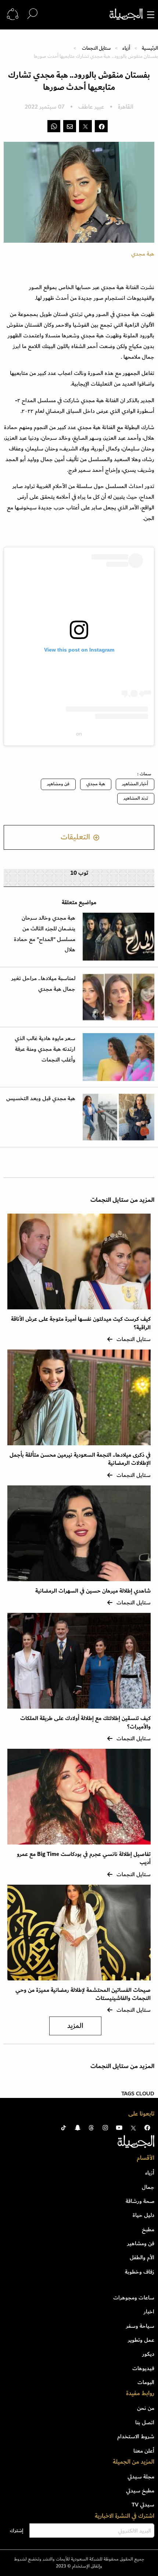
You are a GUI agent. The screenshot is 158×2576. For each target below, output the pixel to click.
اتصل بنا (145, 2422)
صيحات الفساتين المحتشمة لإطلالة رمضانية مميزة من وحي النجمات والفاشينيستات (83, 1994)
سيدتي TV (143, 2505)
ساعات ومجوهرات (134, 2298)
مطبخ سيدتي (140, 2491)
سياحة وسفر (140, 2326)
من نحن (146, 2408)
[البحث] (32, 14)
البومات (146, 2382)
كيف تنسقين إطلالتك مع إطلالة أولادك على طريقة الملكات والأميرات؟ (85, 1722)
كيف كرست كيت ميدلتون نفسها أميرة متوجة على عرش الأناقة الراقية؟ (81, 1323)
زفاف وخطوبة (140, 2272)
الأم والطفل (142, 2257)
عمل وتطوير (141, 2340)
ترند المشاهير (136, 798)
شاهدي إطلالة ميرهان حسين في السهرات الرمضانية (93, 1591)
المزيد (75, 2026)
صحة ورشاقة (140, 2201)
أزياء (126, 48)
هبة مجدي (96, 784)
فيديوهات (143, 2368)
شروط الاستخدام (136, 2436)
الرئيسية (150, 48)
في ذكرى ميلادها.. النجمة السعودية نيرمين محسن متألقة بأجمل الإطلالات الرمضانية (80, 1459)
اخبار (149, 2312)
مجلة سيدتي (141, 2477)
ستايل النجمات (96, 48)
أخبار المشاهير (135, 784)
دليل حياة (143, 2215)
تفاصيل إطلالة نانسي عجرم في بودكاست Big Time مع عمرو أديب (84, 1858)
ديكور (148, 2354)
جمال (148, 2187)
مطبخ (148, 2229)
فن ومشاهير (58, 784)
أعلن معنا (144, 2451)
